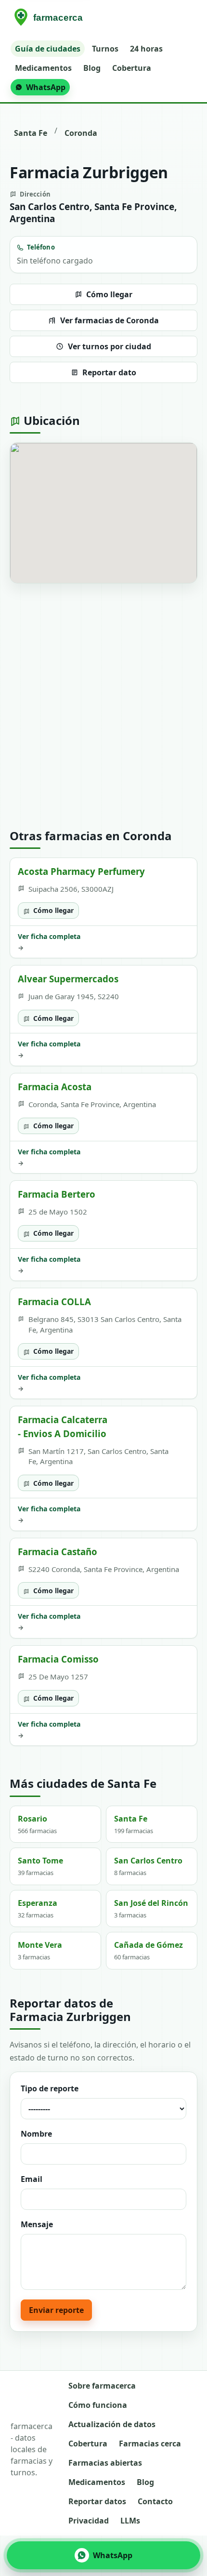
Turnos (105, 49)
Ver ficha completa (49, 942)
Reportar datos (97, 2501)
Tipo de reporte (50, 2088)
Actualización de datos (112, 2424)
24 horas (146, 49)
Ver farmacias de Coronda (110, 320)
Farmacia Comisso (58, 1659)
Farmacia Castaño (58, 1552)
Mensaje (37, 2224)
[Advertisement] (103, 706)
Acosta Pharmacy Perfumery (81, 871)
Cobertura (132, 68)
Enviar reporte (56, 2310)
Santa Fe (31, 133)
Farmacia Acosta (55, 1087)
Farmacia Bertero (57, 1194)
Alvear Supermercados (68, 979)
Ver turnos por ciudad (110, 346)
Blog (92, 68)
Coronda (81, 133)
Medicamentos (43, 68)
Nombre (36, 2134)
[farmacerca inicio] (50, 18)
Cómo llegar (109, 294)
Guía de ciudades (48, 49)
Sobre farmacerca (102, 2386)
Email (32, 2179)
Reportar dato (109, 372)
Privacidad (89, 2521)
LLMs (130, 2521)
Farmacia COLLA (54, 1301)
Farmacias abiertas (105, 2463)
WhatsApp (46, 87)
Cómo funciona (98, 2405)
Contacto (155, 2501)
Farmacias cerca (150, 2444)
